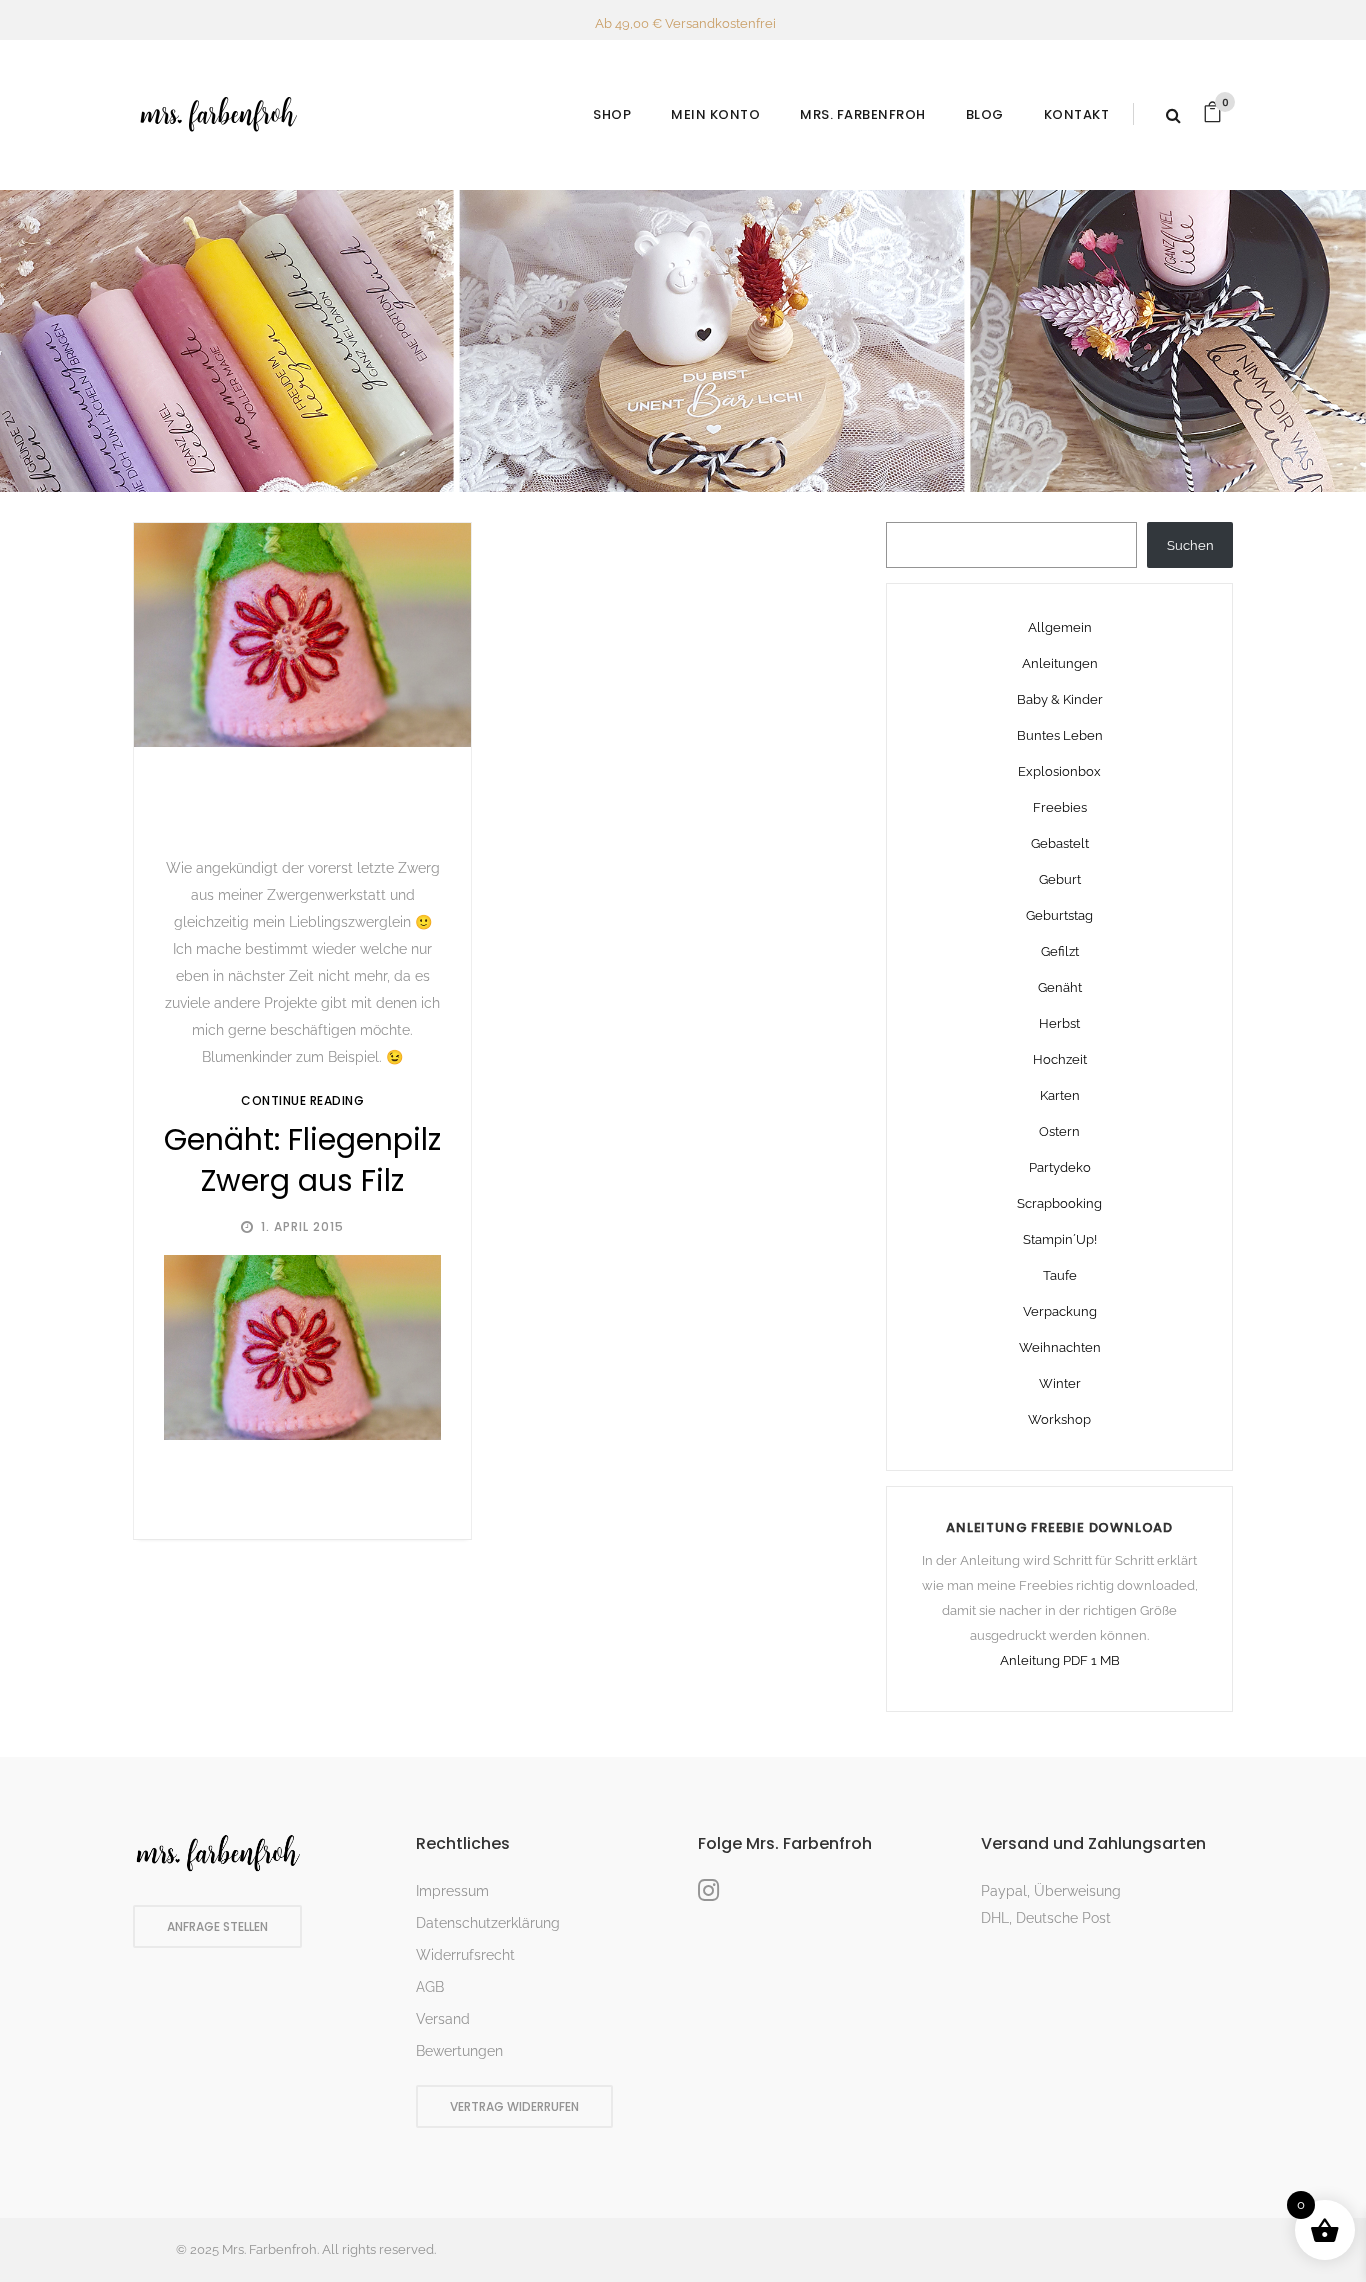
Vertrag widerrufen (514, 2106)
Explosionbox (1059, 771)
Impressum (452, 1891)
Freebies (1060, 807)
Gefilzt (1060, 951)
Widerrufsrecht (465, 1955)
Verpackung (1060, 1311)
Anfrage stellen (217, 1926)
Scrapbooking (1059, 1203)
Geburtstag (1059, 915)
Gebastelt (1060, 843)
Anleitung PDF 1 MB (1060, 1660)
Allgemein (1060, 627)
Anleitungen (1060, 663)
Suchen (1190, 545)
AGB (430, 1987)
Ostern (1059, 1131)
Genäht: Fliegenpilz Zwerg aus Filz (302, 1160)
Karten (1060, 1095)
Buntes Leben (1060, 735)
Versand (443, 2019)
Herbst (1059, 1023)
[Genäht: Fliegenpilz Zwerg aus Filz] (302, 635)
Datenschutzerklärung (488, 1923)
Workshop (1059, 1419)
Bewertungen (459, 2051)
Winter (1060, 1383)
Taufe (1060, 1275)
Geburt (1060, 879)
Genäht (1060, 987)
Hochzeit (1060, 1059)
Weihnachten (1060, 1347)
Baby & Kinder (1060, 699)
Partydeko (1060, 1167)
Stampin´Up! (1060, 1239)
